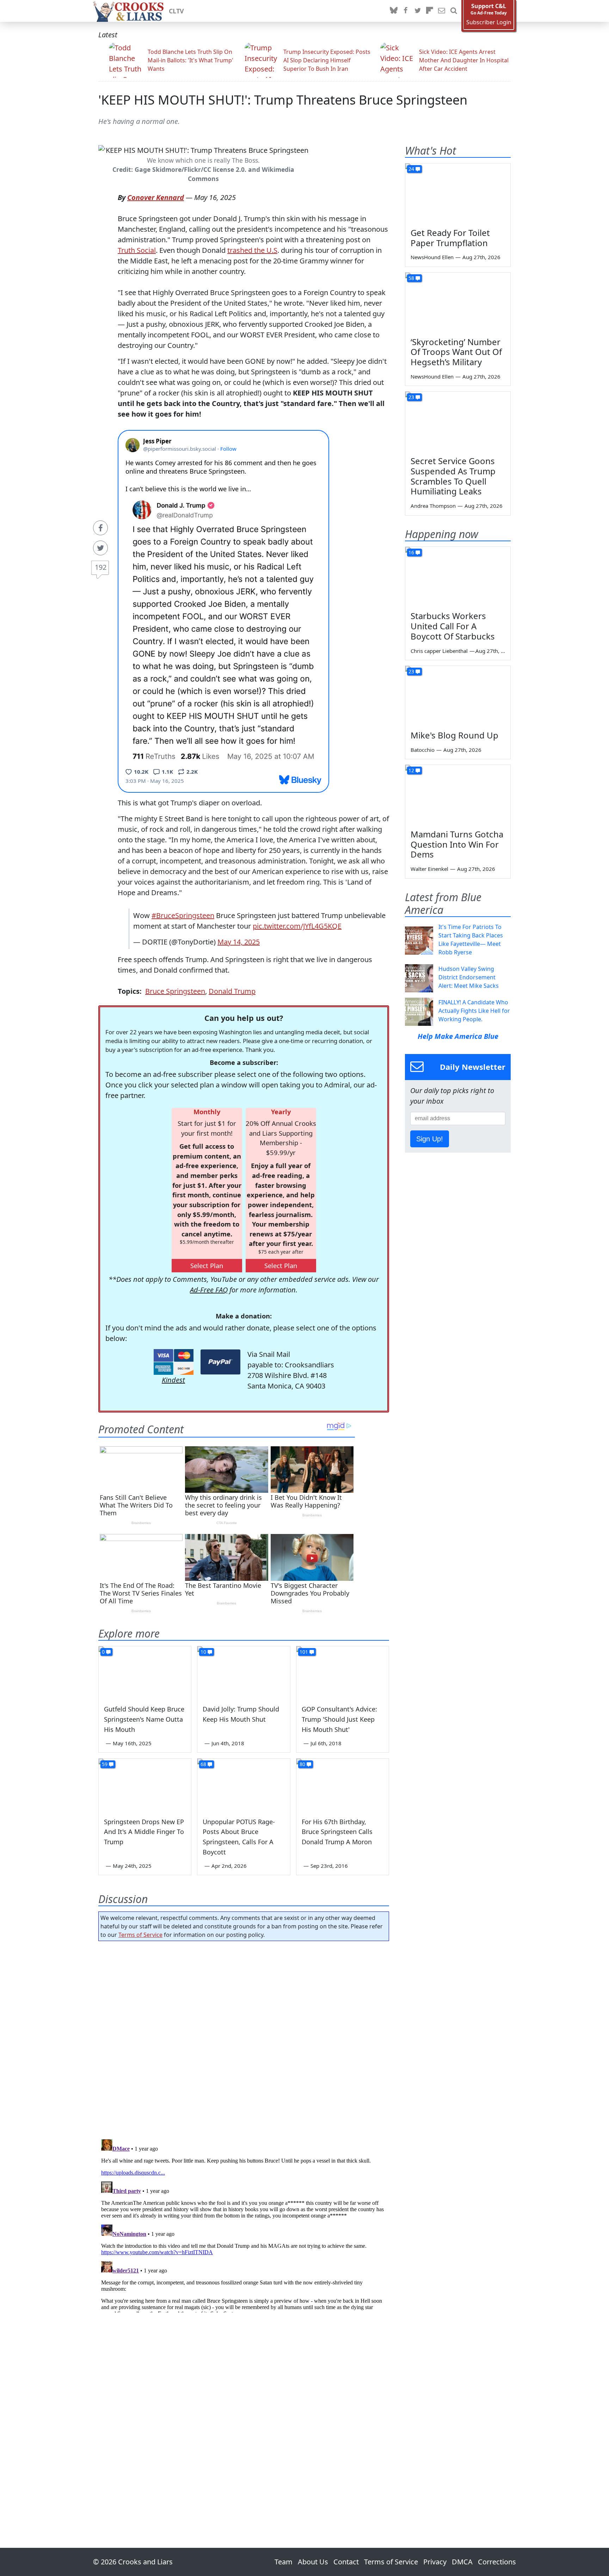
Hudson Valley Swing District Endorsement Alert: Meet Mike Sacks (469, 977)
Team (284, 2562)
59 (105, 1764)
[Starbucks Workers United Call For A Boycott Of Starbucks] (458, 576)
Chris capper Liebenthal (439, 651)
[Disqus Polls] (244, 2038)
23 (411, 397)
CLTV (176, 11)
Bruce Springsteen (175, 991)
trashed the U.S (252, 250)
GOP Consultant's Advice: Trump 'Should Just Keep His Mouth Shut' (339, 1719)
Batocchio (423, 750)
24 (411, 169)
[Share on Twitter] (100, 548)
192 (101, 567)
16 (411, 552)
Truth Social (137, 250)
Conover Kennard (156, 197)
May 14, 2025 (239, 942)
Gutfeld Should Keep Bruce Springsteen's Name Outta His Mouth (144, 1719)
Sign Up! (430, 1139)
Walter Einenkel (429, 869)
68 (203, 1764)
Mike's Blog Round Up (454, 735)
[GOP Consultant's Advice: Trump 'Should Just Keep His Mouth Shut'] (343, 1672)
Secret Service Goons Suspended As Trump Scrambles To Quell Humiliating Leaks (453, 476)
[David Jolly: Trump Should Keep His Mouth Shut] (244, 1672)
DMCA (462, 2562)
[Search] (454, 11)
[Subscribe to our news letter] (442, 11)
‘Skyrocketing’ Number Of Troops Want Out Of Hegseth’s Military (456, 352)
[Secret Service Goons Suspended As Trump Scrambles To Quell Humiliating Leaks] (458, 421)
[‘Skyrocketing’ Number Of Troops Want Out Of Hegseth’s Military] (458, 302)
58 (411, 278)
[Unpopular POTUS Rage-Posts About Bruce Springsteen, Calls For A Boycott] (244, 1785)
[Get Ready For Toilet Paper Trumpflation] (458, 193)
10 (203, 1652)
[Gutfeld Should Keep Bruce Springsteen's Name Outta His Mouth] (145, 1672)
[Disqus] (244, 2225)
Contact (346, 2562)
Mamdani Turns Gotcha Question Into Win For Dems (457, 844)
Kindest (173, 1380)
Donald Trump (232, 991)
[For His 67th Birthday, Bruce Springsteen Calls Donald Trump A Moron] (343, 1785)
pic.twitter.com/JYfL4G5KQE (297, 926)
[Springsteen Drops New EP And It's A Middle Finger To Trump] (145, 1785)
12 (411, 770)
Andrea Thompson (433, 506)
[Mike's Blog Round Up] (458, 696)
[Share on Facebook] (100, 528)
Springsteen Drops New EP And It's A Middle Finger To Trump (144, 1832)
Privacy (435, 2562)
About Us (313, 2562)
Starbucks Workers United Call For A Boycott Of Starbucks (453, 626)
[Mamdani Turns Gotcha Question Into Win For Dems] (458, 794)
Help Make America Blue (458, 1036)
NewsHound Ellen (432, 257)
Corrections (497, 2562)
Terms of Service (140, 1935)
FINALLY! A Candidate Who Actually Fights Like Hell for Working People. (474, 1011)
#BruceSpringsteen (183, 915)
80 (302, 1764)
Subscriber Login (489, 22)
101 (304, 1652)
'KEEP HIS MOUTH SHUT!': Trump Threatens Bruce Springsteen (283, 100)
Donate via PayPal (220, 1362)
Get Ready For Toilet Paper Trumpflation (450, 238)
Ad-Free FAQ (209, 1290)
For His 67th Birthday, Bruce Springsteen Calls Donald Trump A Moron (337, 1832)
